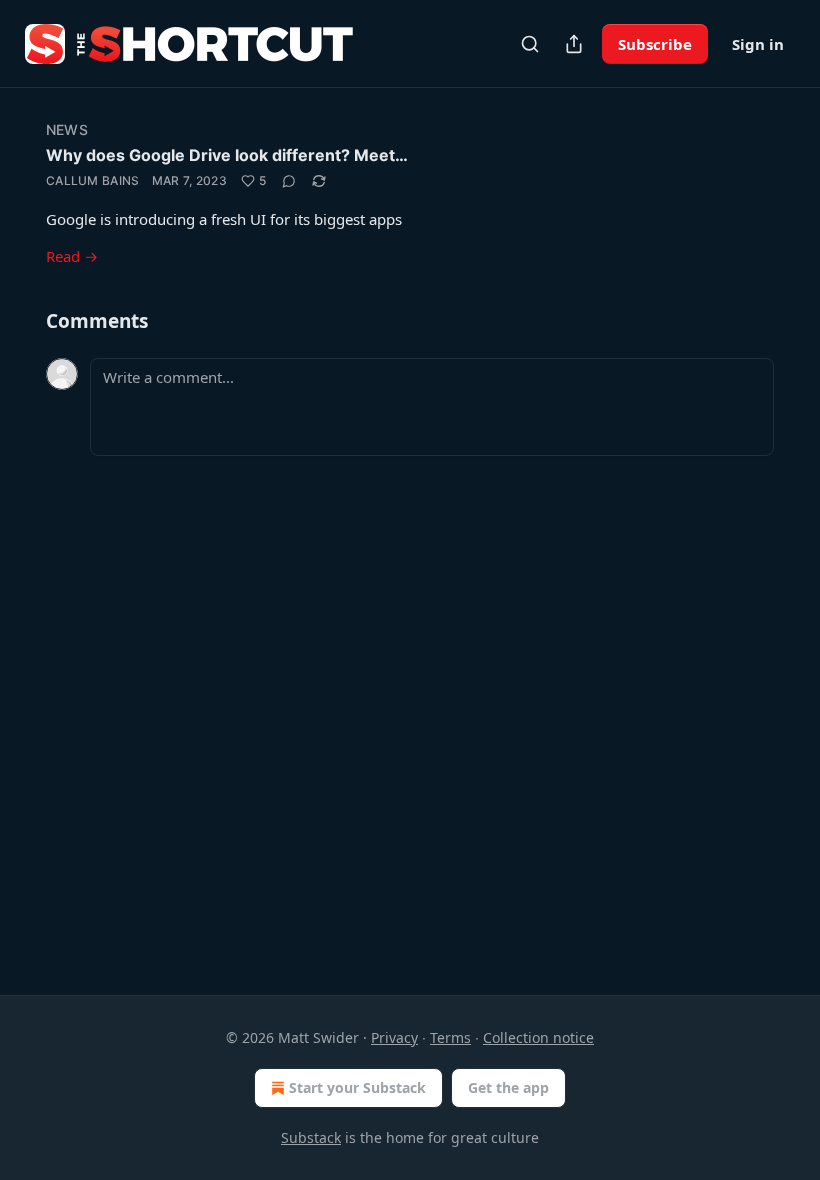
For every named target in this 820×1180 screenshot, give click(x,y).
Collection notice (538, 1037)
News (67, 129)
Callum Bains (93, 180)
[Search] (530, 44)
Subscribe (655, 44)
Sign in (758, 44)
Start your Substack (357, 1087)
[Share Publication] (574, 44)
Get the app (508, 1087)
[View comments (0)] (289, 181)
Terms (450, 1037)
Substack (311, 1137)
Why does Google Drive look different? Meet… (227, 155)
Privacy (394, 1037)
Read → (72, 256)
